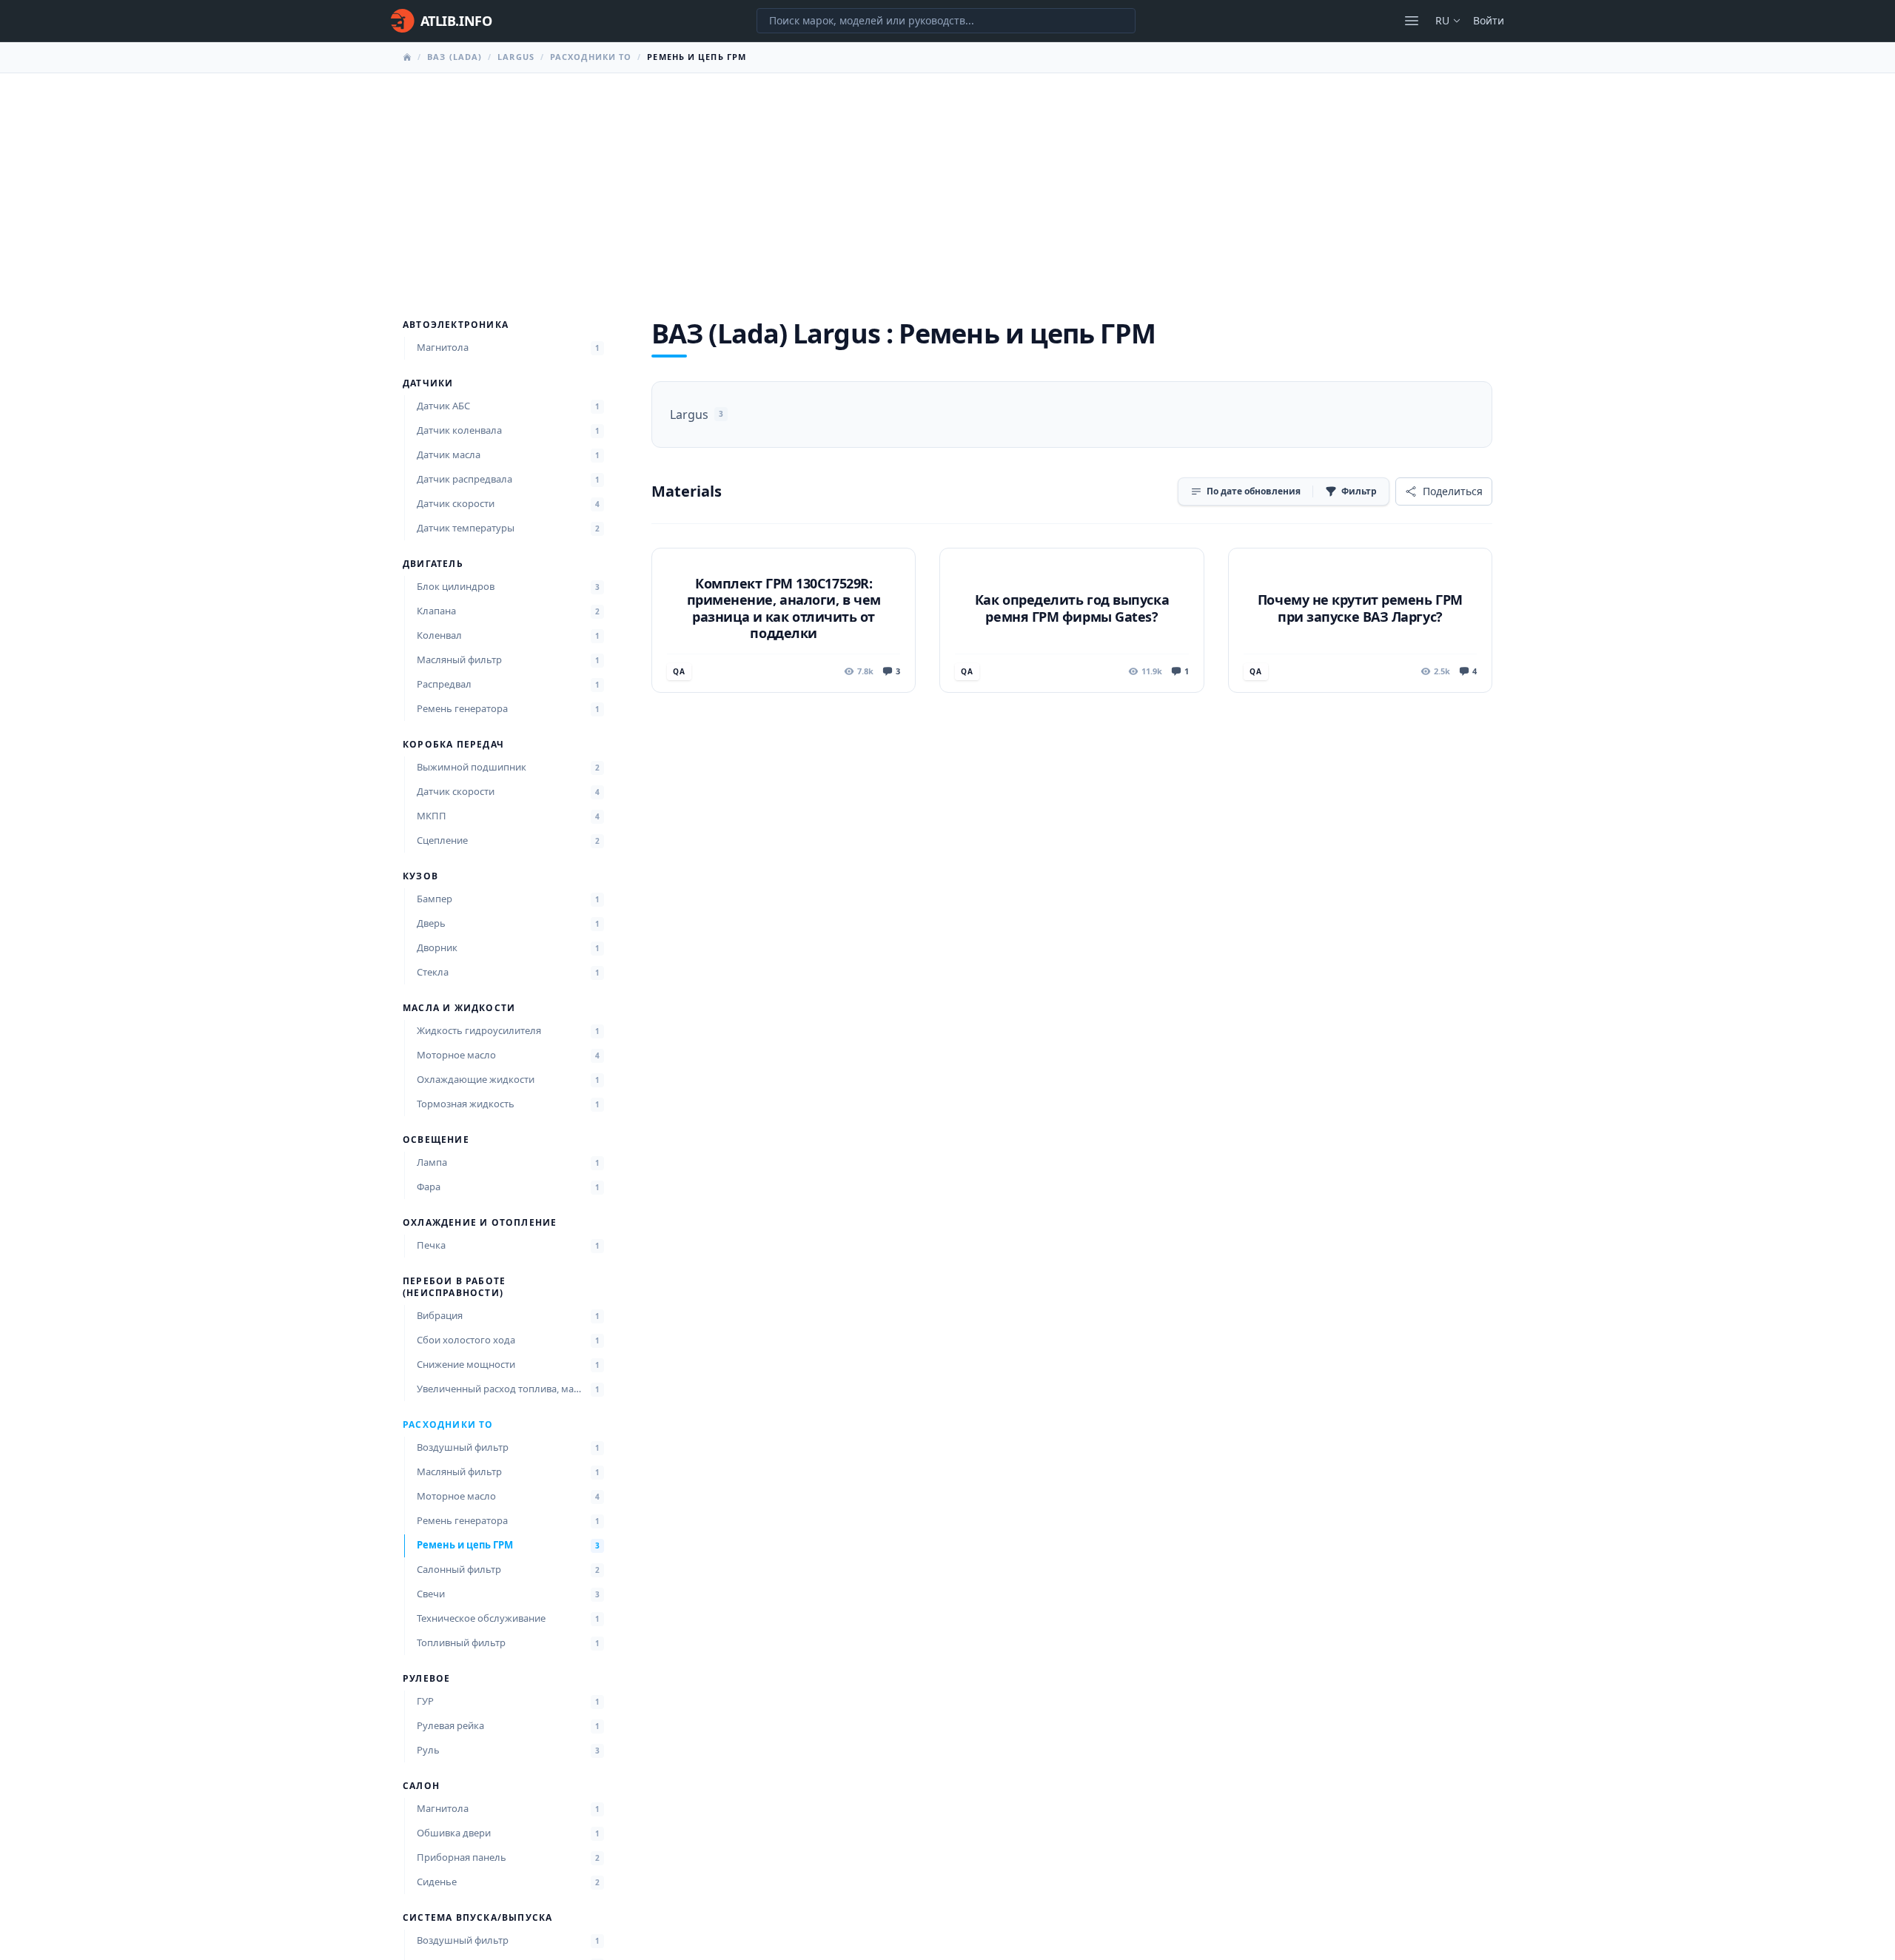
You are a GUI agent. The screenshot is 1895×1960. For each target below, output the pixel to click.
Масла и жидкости (459, 1008)
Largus (516, 57)
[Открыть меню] (1412, 21)
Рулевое (426, 1679)
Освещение (436, 1140)
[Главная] (407, 57)
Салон (421, 1786)
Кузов (420, 876)
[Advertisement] (947, 184)
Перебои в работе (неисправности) (454, 1287)
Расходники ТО (591, 57)
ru (1442, 20)
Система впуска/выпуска (477, 1918)
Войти (1489, 20)
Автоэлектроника (456, 325)
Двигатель (433, 564)
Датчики (428, 383)
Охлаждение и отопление (480, 1223)
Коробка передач (453, 745)
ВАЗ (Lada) (455, 57)
